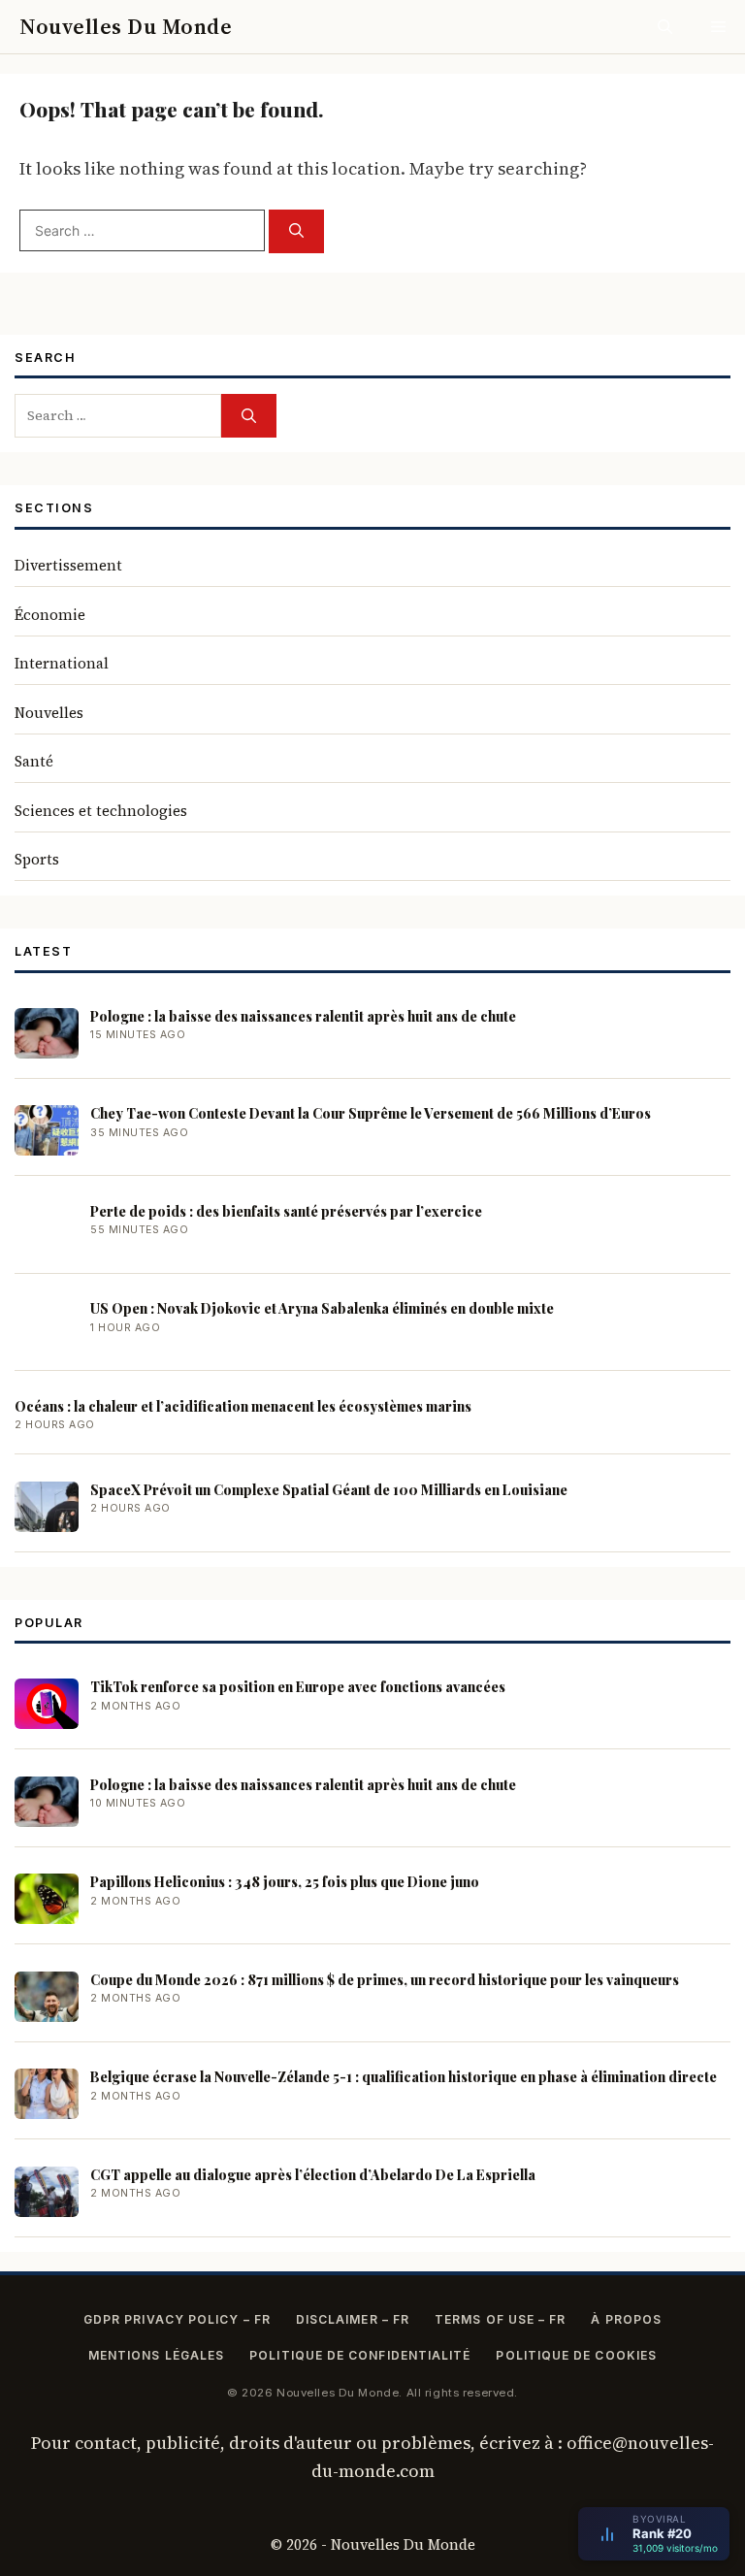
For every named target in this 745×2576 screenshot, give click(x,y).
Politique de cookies (576, 2355)
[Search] (296, 231)
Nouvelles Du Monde (126, 26)
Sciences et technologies (101, 811)
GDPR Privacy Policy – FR (177, 2319)
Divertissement (68, 565)
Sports (37, 859)
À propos (626, 2319)
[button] (665, 27)
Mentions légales (156, 2355)
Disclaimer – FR (353, 2319)
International (62, 663)
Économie (50, 615)
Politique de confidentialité (360, 2355)
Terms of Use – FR (500, 2319)
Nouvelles (49, 713)
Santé (34, 761)
